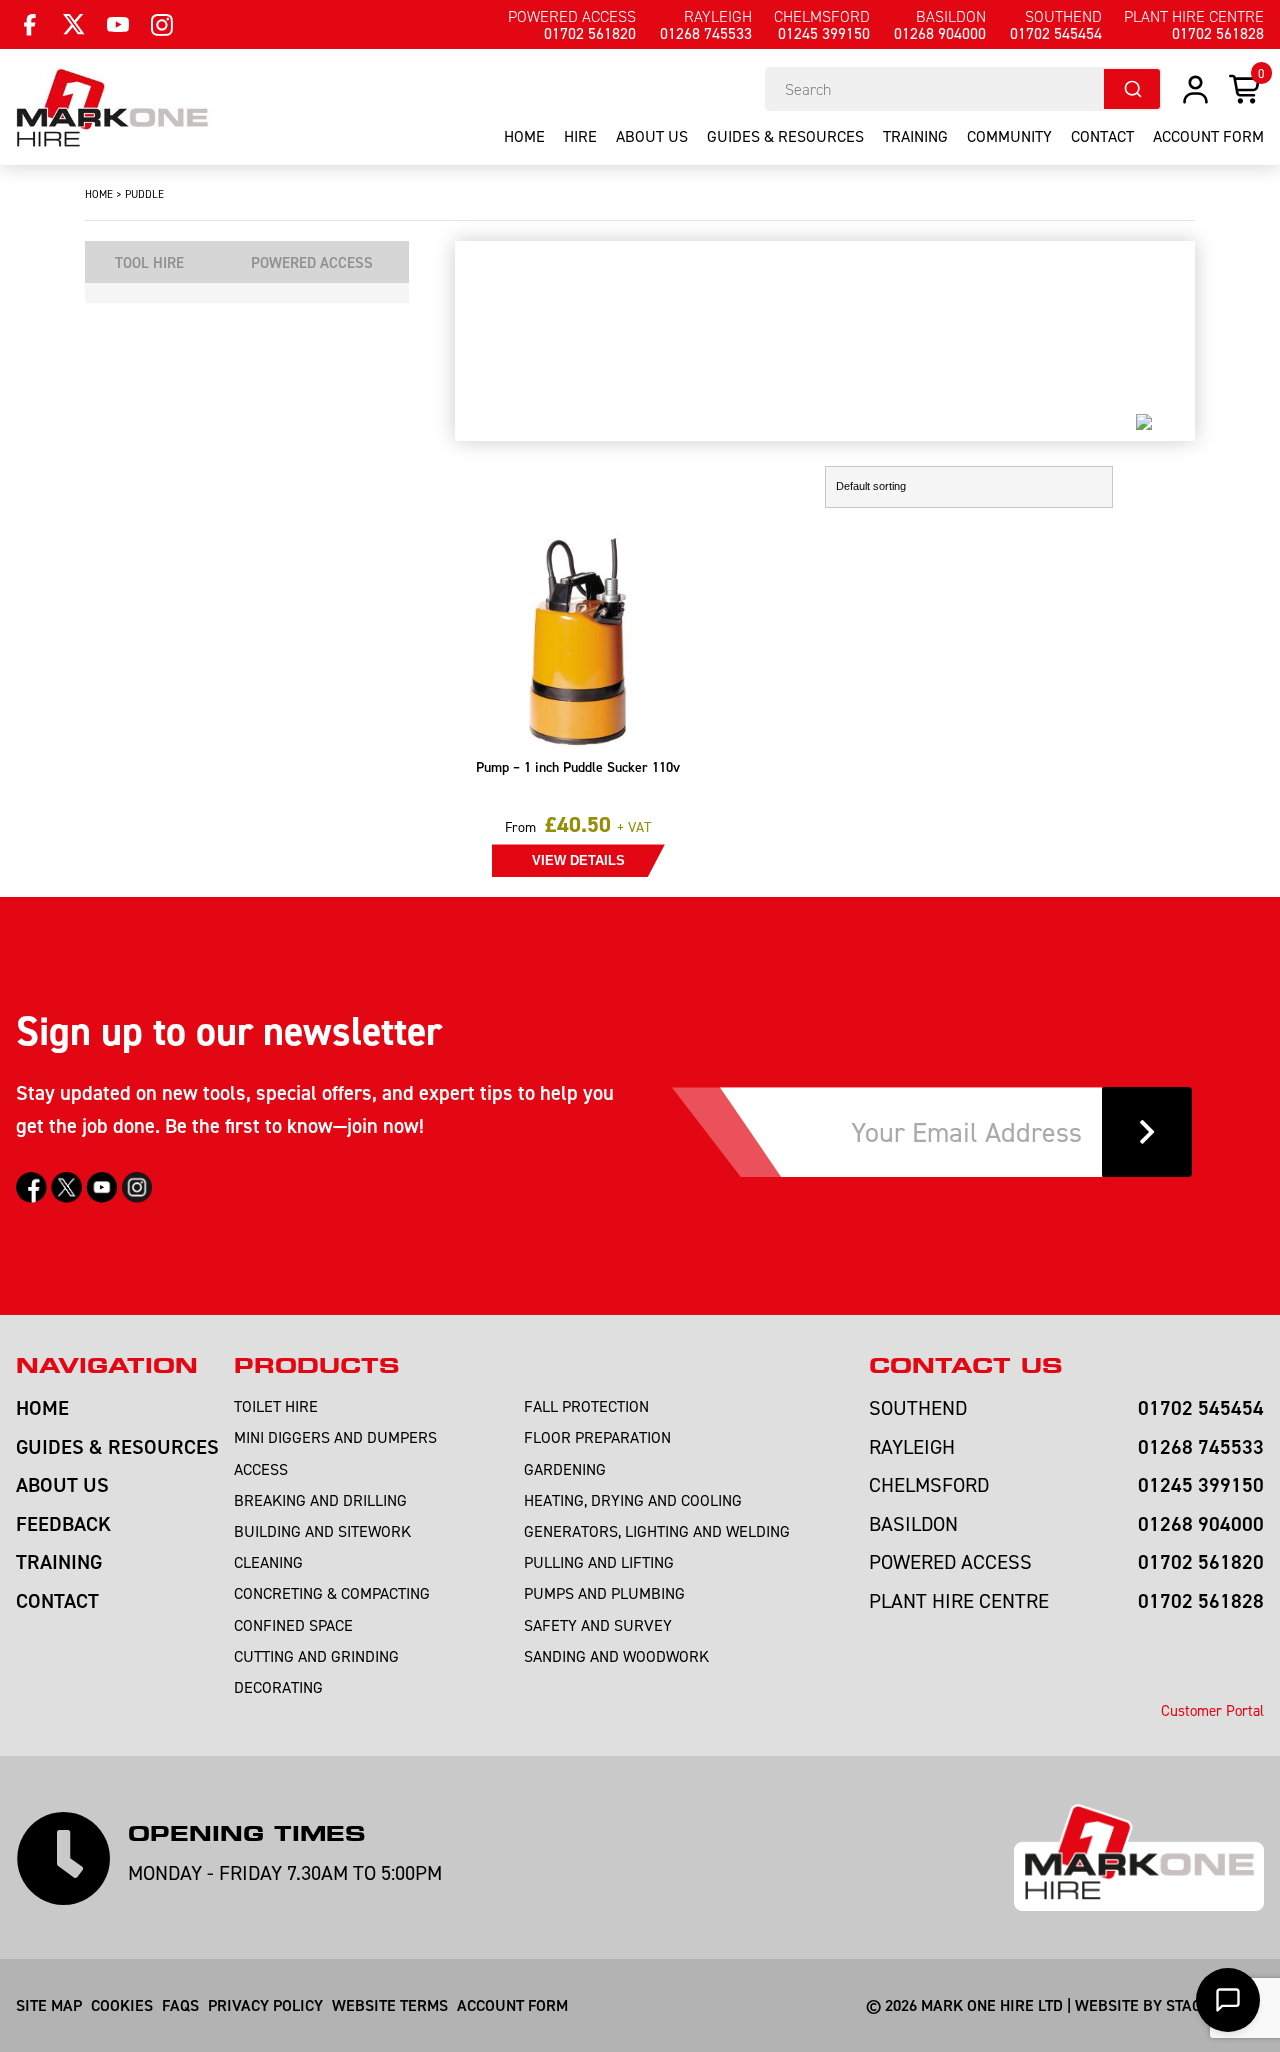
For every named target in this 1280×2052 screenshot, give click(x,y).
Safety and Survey (598, 1625)
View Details (578, 860)
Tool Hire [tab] (149, 262)
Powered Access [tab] (312, 262)
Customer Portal (1212, 1710)
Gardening (565, 1469)
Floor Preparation (597, 1437)
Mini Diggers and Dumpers (335, 1437)
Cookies (122, 2005)
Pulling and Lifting (599, 1562)
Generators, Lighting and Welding (657, 1531)
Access (261, 1469)
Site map (49, 2005)
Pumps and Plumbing (604, 1593)
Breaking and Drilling (320, 1500)
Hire (580, 136)
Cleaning (268, 1562)
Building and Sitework (322, 1531)
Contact (1102, 136)
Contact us (965, 1366)
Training (915, 136)
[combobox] (963, 89)
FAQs (180, 2005)
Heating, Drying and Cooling (633, 1500)
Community (1009, 136)
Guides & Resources (785, 136)
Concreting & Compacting (332, 1593)
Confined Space (293, 1625)
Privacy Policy (265, 2005)
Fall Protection (586, 1406)
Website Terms (390, 2005)
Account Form (512, 2005)
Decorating (278, 1687)
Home (524, 136)
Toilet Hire (276, 1406)
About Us (652, 136)
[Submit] (1132, 89)
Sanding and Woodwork (616, 1656)
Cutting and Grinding (316, 1656)
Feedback (63, 1523)
